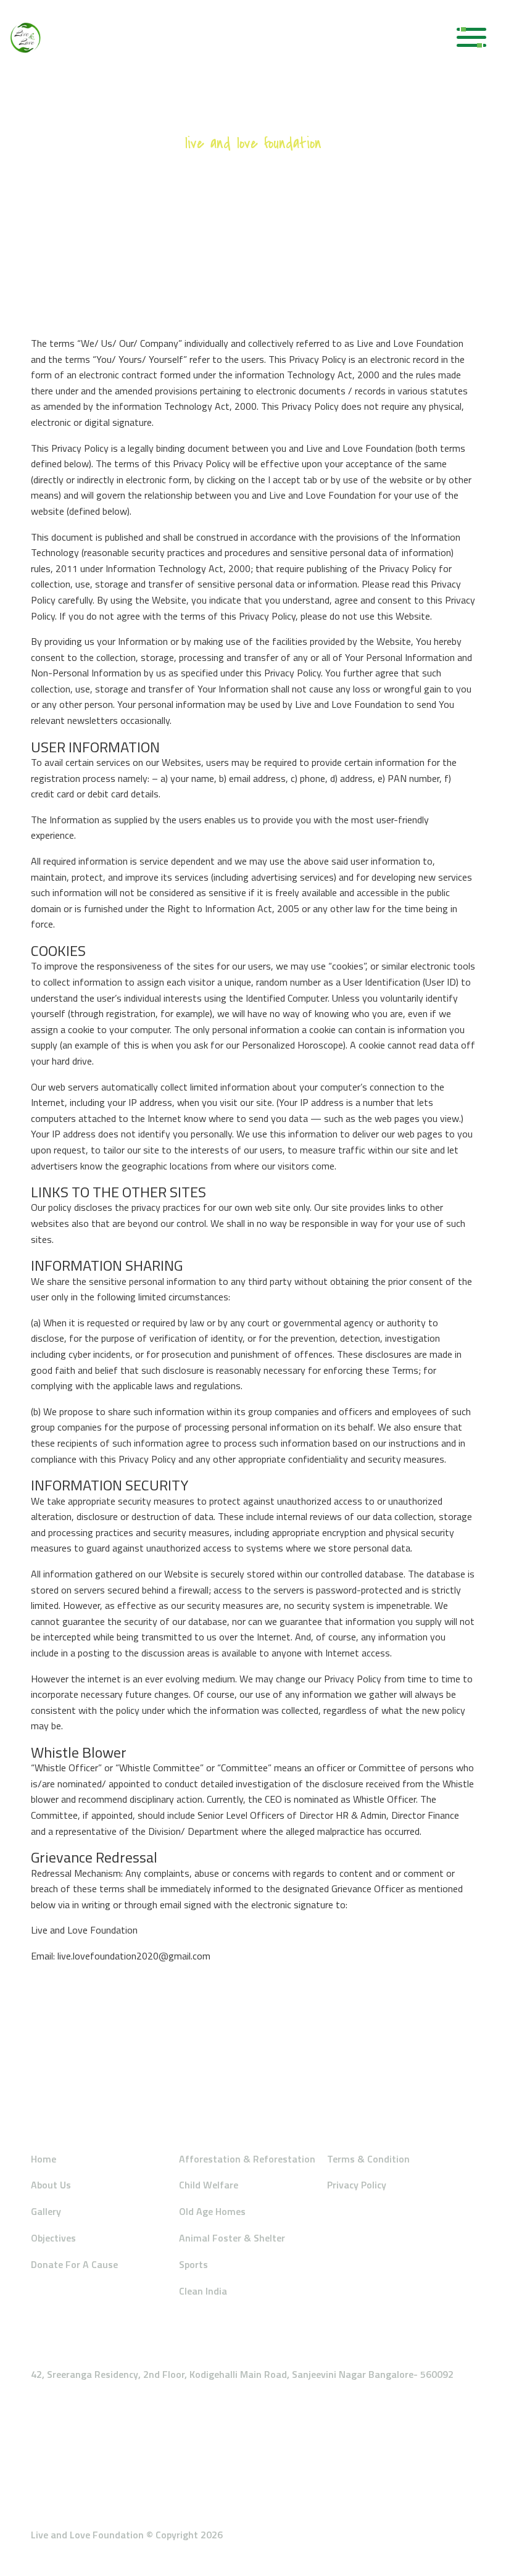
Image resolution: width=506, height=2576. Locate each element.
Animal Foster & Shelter (232, 2238)
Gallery (46, 2211)
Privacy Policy (357, 2185)
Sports (193, 2264)
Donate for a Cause (74, 2264)
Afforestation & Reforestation (247, 2159)
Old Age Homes (212, 2211)
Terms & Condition (368, 2159)
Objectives (53, 2238)
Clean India (203, 2291)
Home (44, 2159)
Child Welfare (209, 2185)
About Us (51, 2185)
